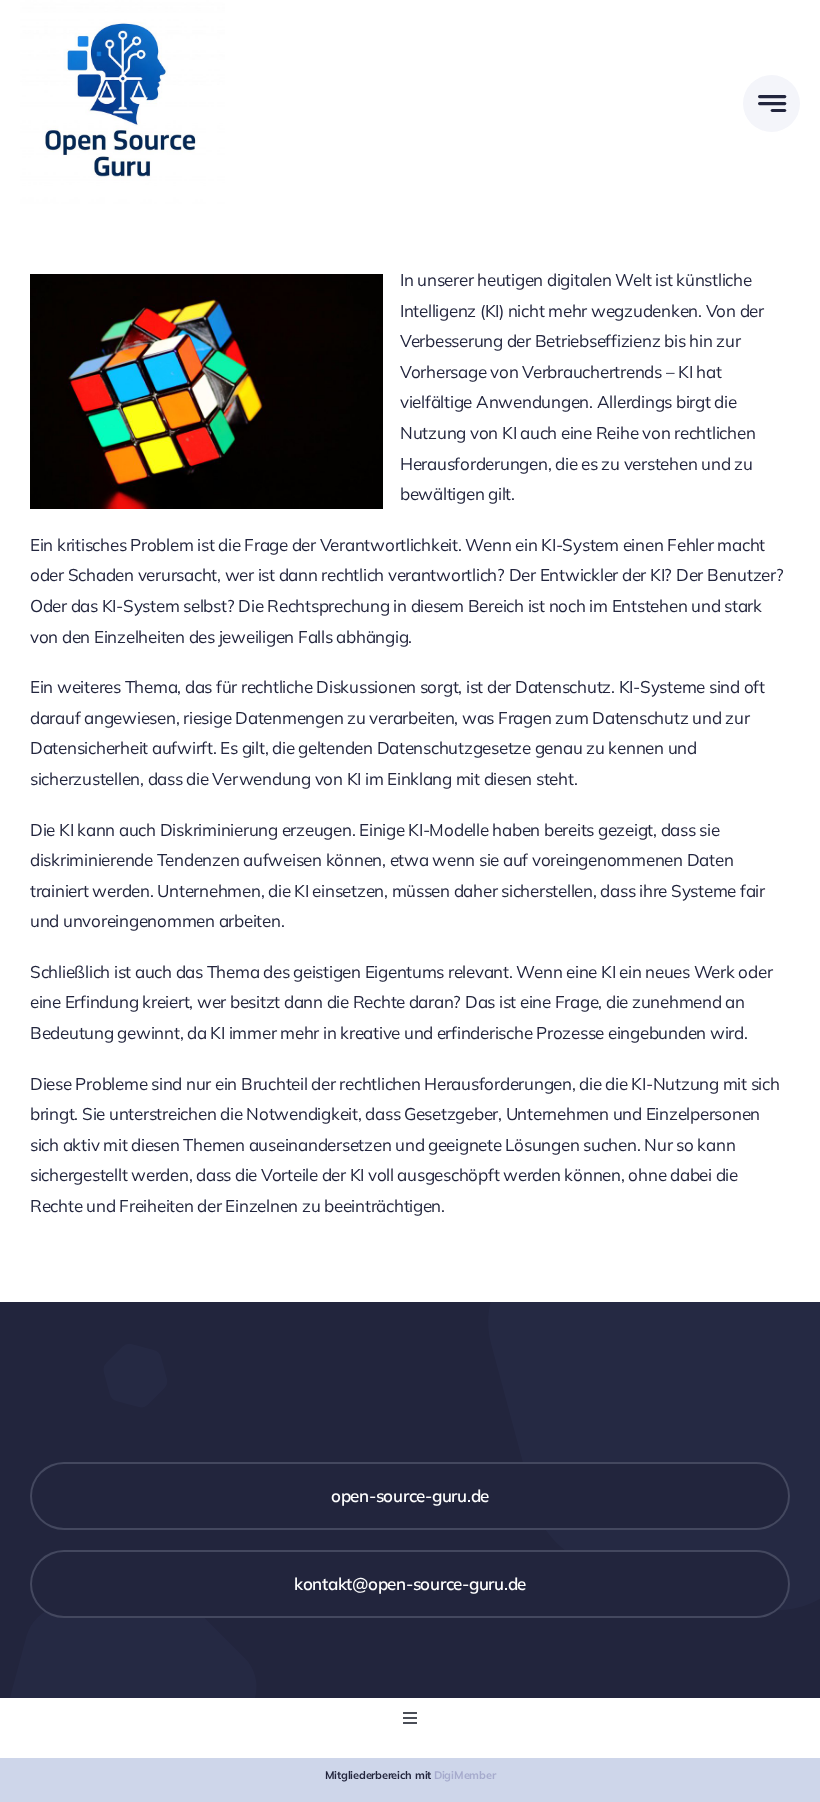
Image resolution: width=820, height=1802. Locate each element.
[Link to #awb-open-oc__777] (771, 103)
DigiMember (464, 1775)
